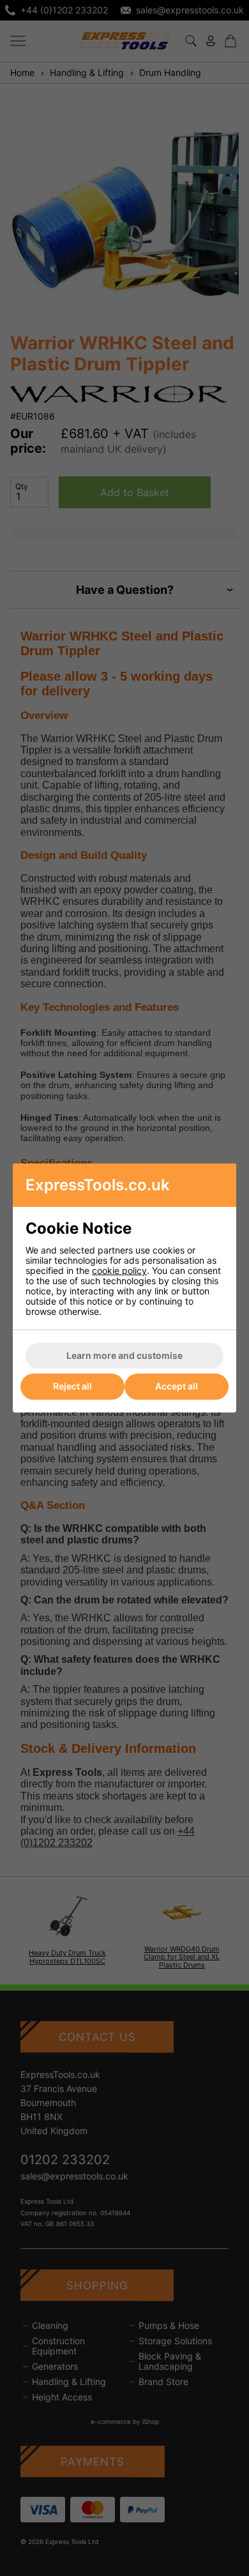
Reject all (72, 1386)
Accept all (177, 1386)
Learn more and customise (124, 1355)
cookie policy (119, 1270)
